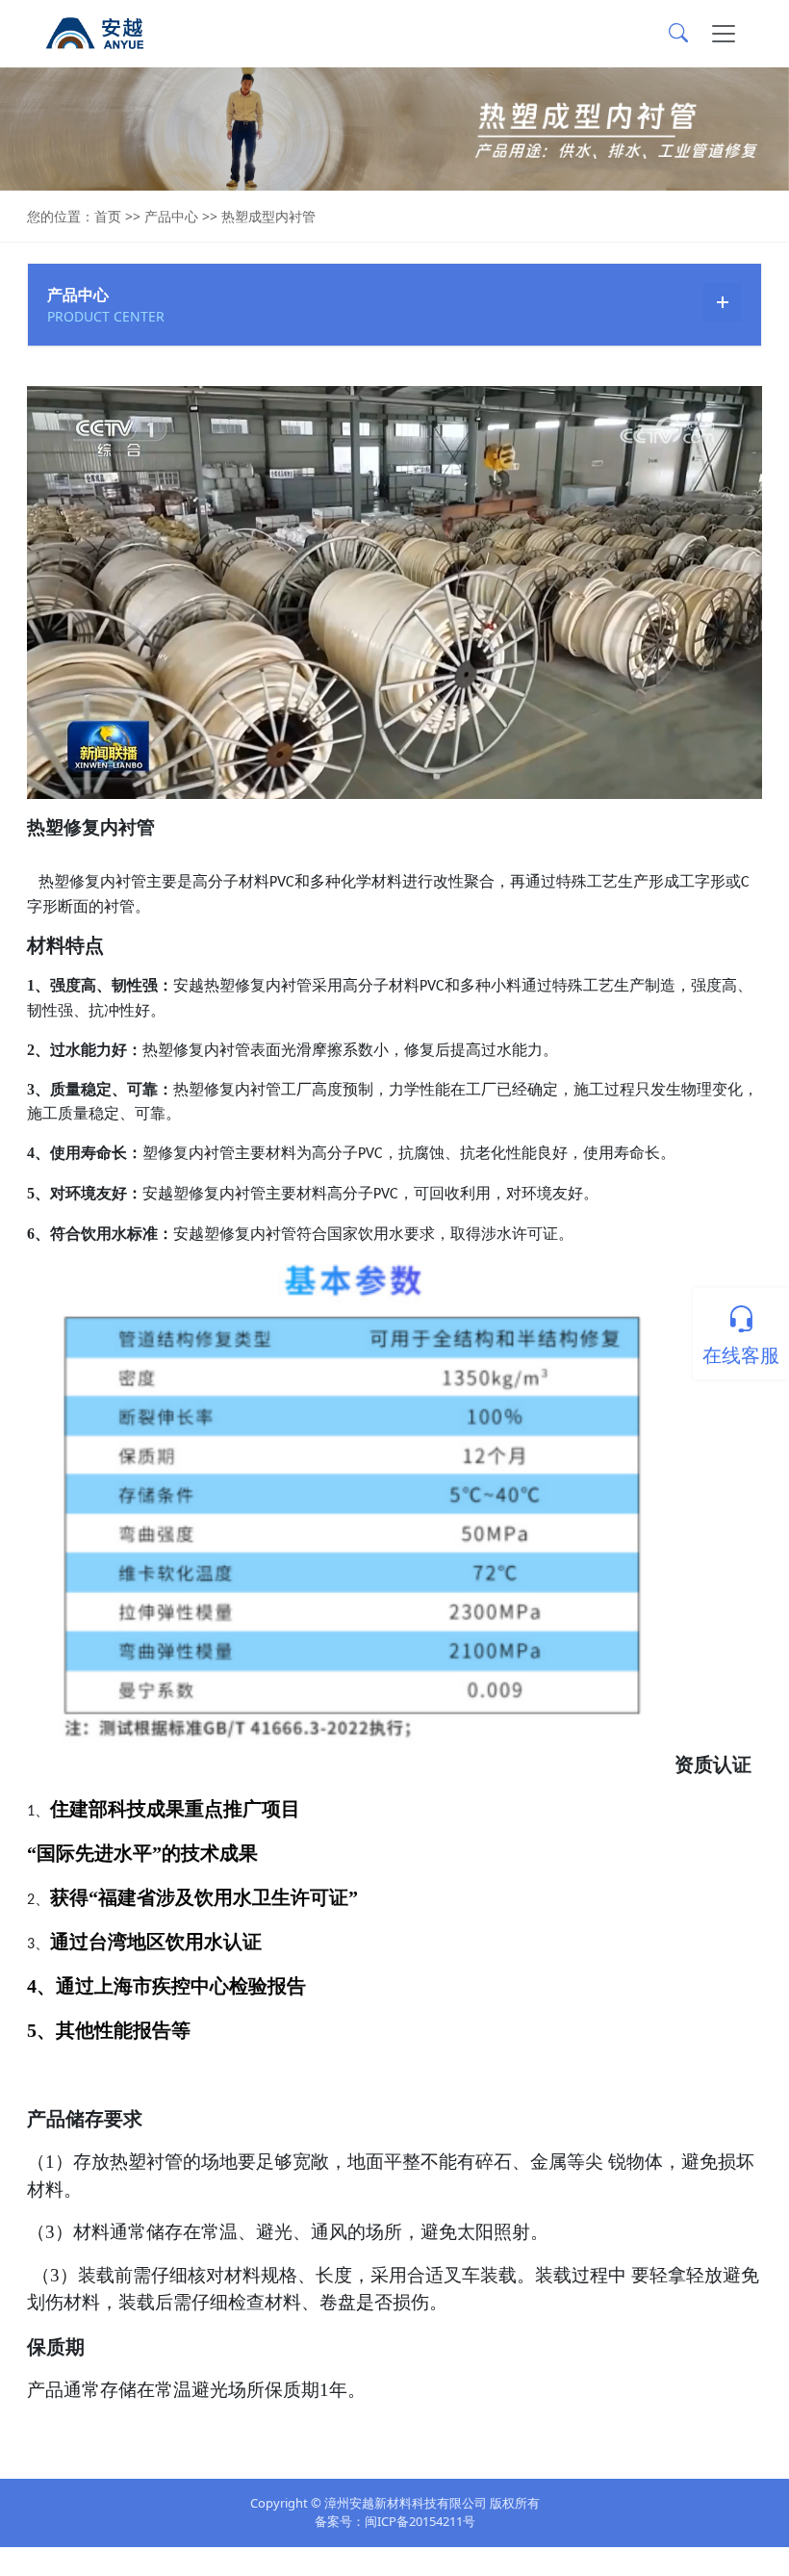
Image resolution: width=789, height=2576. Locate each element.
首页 (108, 216)
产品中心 (171, 216)
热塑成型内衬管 (268, 216)
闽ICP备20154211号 (420, 2521)
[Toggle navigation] (724, 34)
